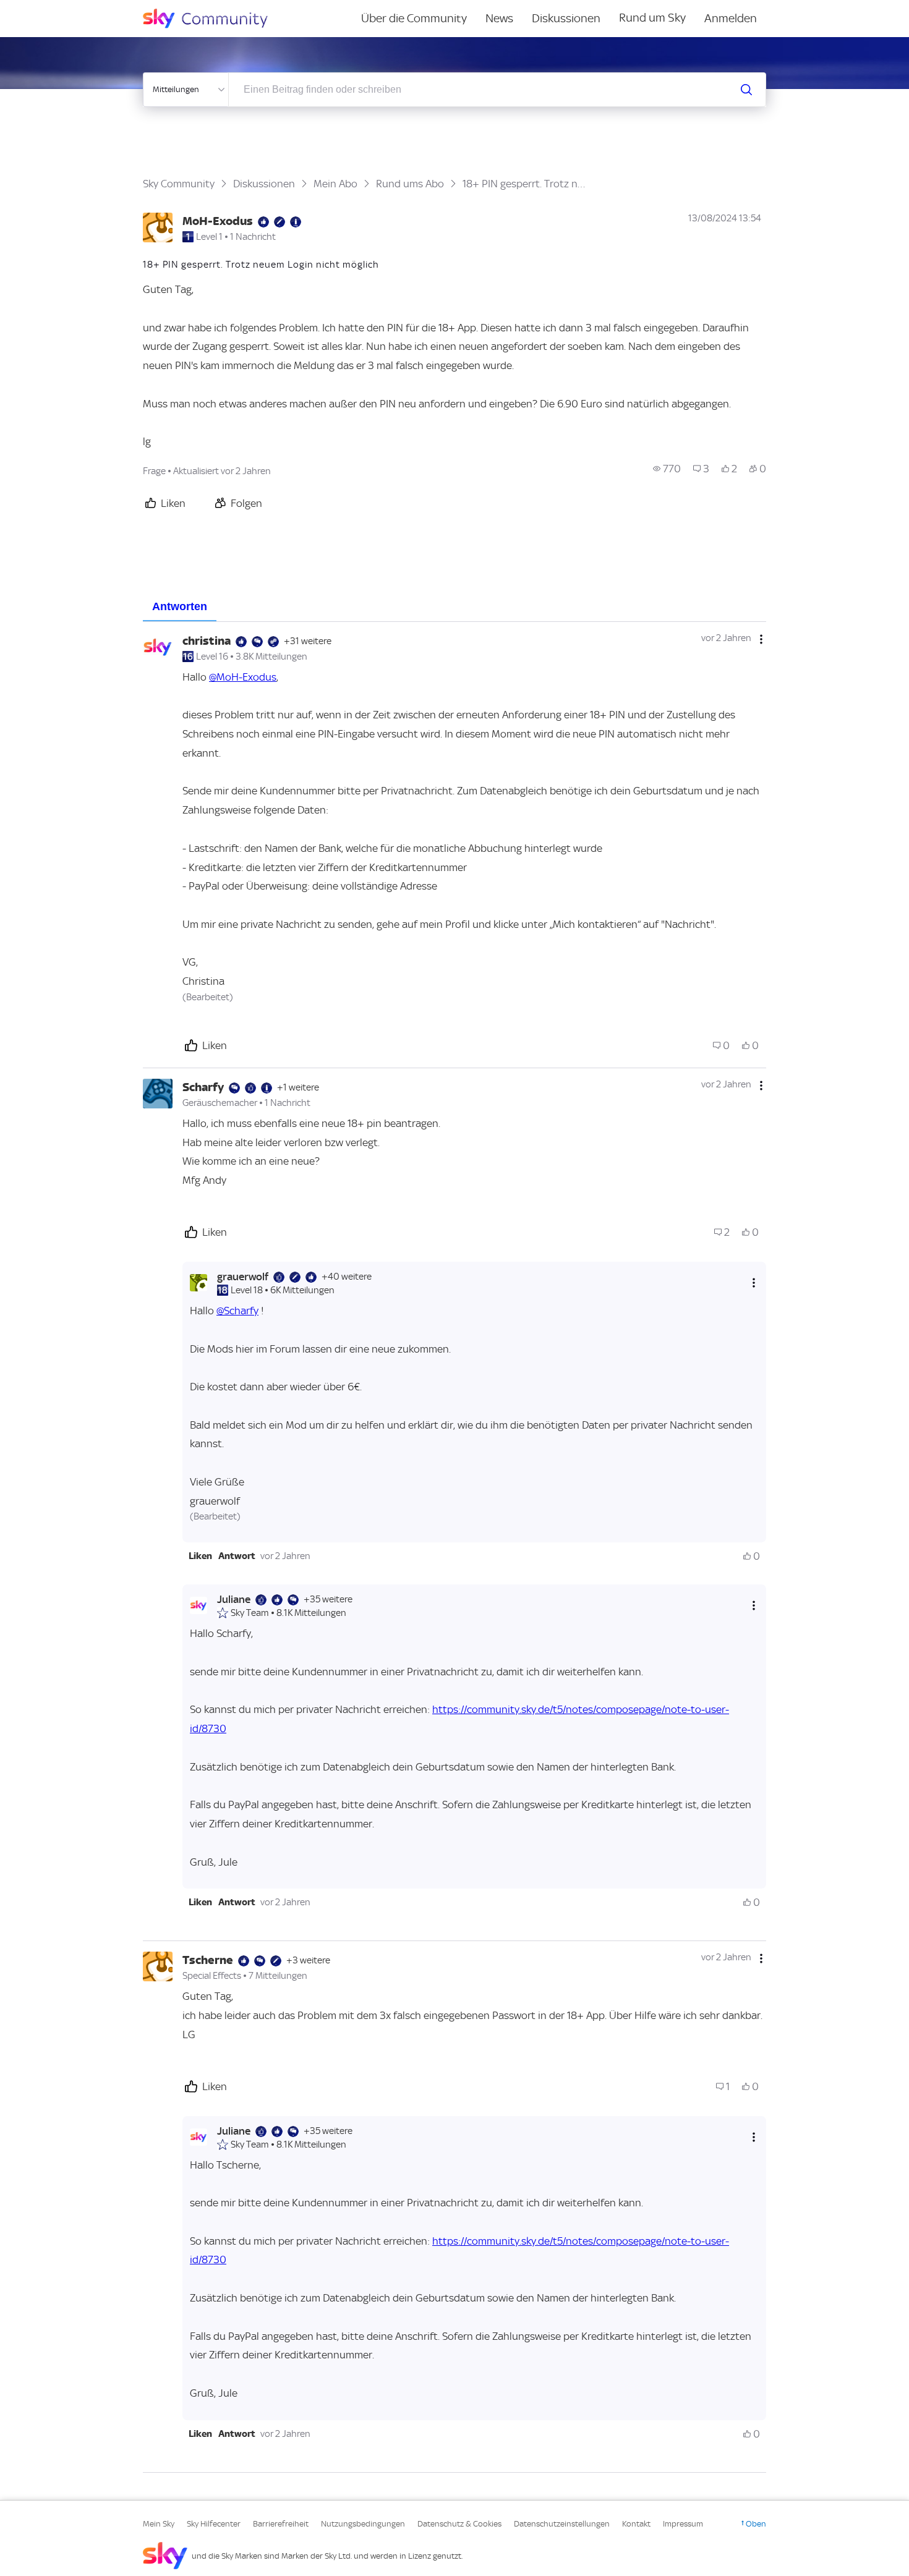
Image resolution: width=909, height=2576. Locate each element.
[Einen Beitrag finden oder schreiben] (746, 90)
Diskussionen (566, 18)
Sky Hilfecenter (214, 2524)
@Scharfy (237, 1311)
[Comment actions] (761, 639)
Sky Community (179, 184)
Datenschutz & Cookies (459, 2524)
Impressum (683, 2524)
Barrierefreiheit (281, 2524)
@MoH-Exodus (243, 677)
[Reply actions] (754, 1282)
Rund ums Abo (410, 184)
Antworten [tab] (180, 606)
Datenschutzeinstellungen (562, 2524)
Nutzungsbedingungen (363, 2524)
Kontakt (636, 2524)
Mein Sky (159, 2524)
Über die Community (414, 18)
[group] (667, 469)
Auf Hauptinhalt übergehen (60, 9)
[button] (200, 1556)
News (499, 18)
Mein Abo (335, 184)
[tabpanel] (454, 1547)
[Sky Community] (213, 19)
